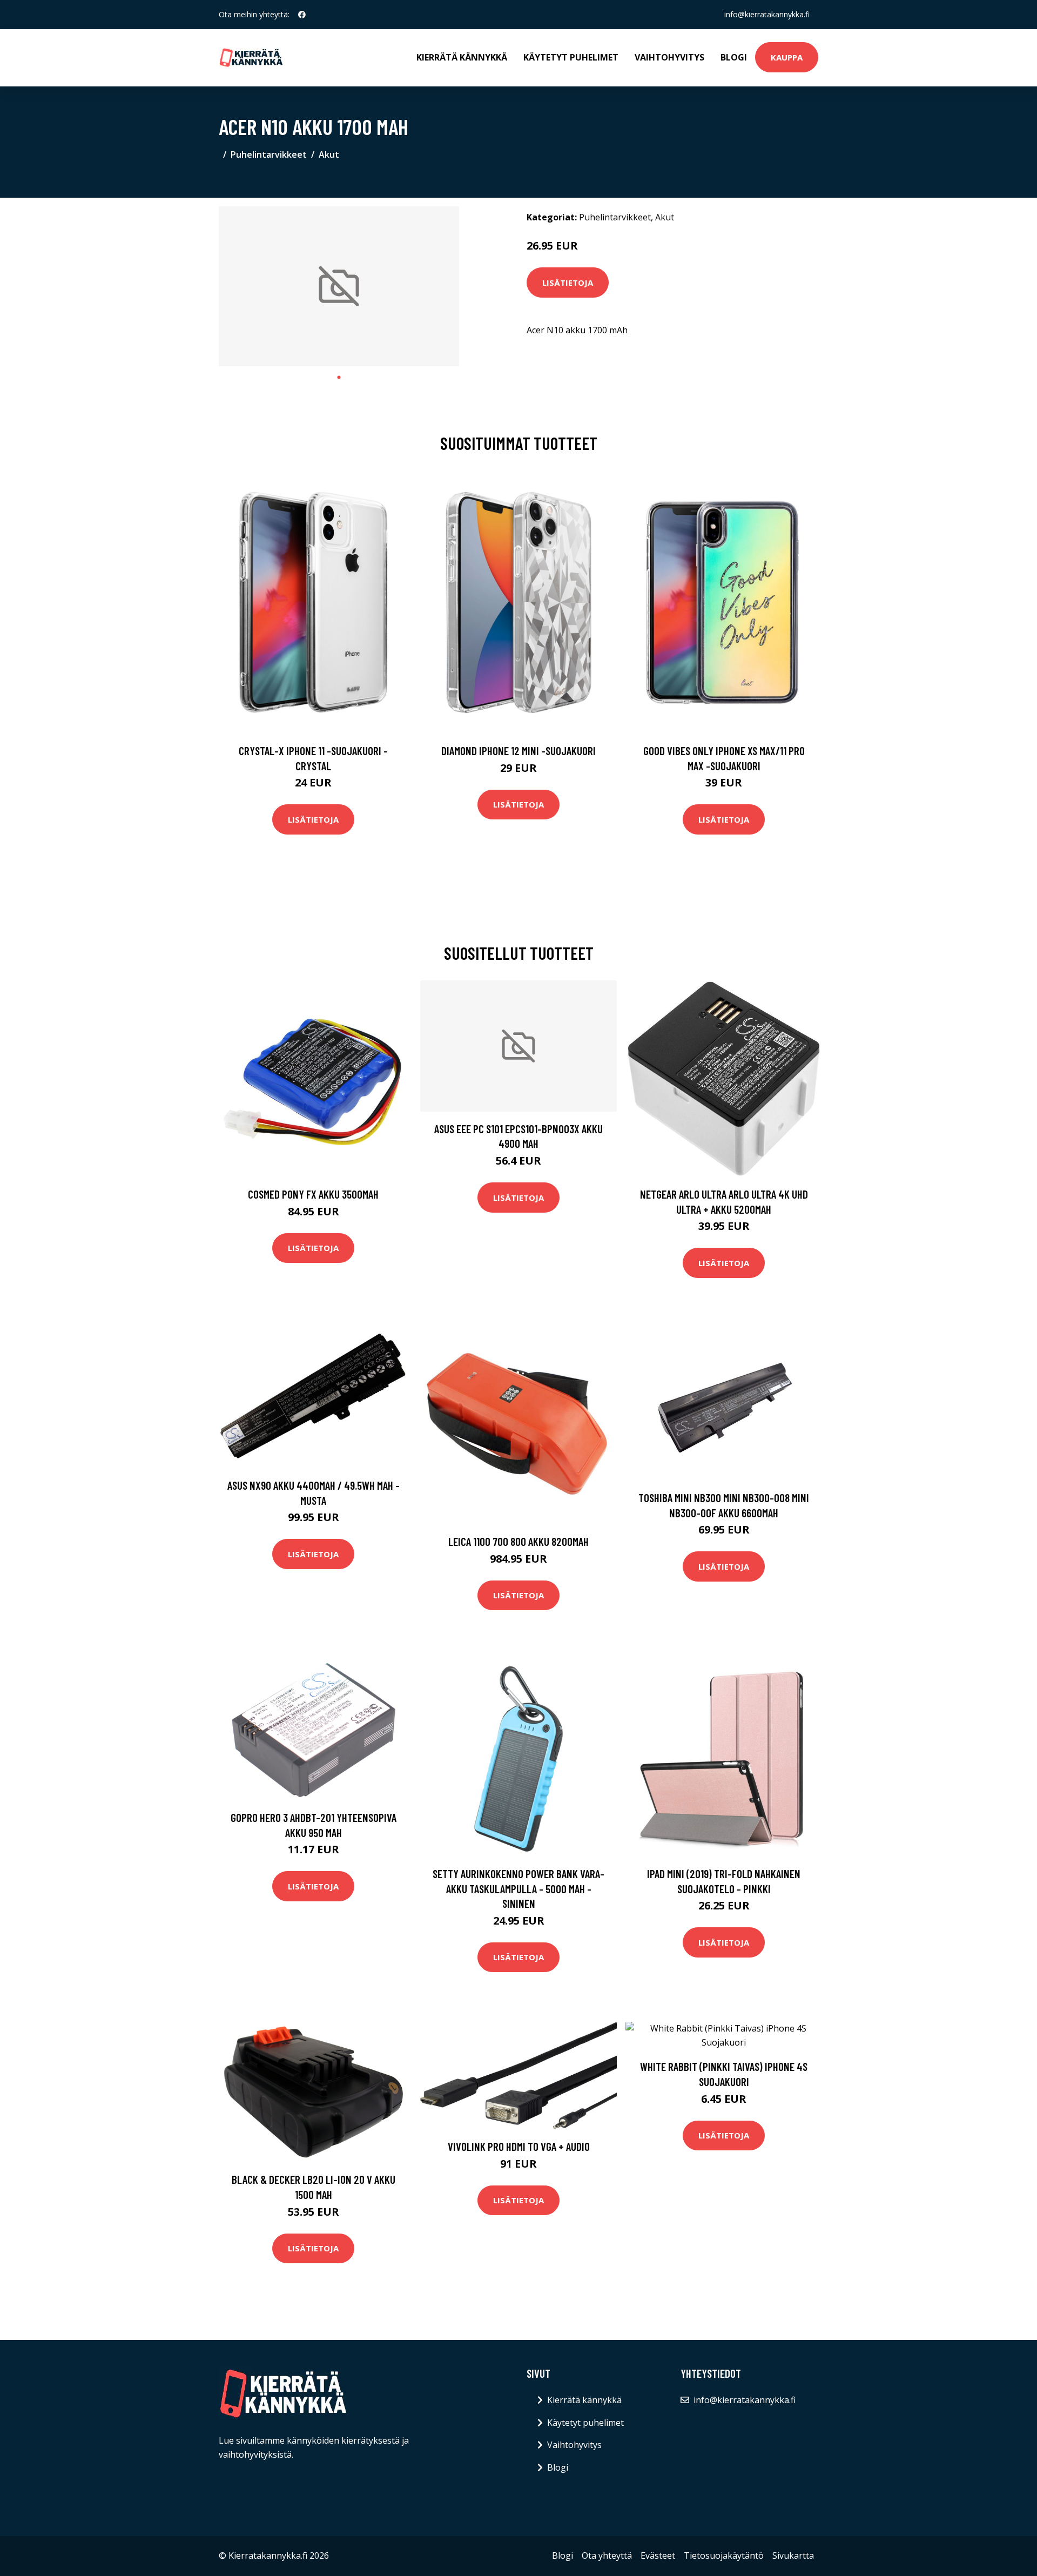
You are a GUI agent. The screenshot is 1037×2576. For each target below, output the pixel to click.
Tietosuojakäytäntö (724, 2555)
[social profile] (302, 15)
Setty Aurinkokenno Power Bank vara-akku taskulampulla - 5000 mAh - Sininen (518, 1888)
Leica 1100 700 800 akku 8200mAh (518, 1541)
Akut (329, 154)
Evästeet (658, 2555)
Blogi (734, 57)
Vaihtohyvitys (669, 57)
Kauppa (787, 57)
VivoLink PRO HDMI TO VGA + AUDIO (519, 2146)
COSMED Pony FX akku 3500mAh (313, 1194)
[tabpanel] (339, 287)
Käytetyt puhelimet (571, 57)
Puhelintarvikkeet (269, 154)
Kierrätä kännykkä (462, 57)
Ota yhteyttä (607, 2555)
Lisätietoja (568, 283)
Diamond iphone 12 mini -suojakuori (518, 751)
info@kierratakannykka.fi (767, 14)
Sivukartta (793, 2555)
